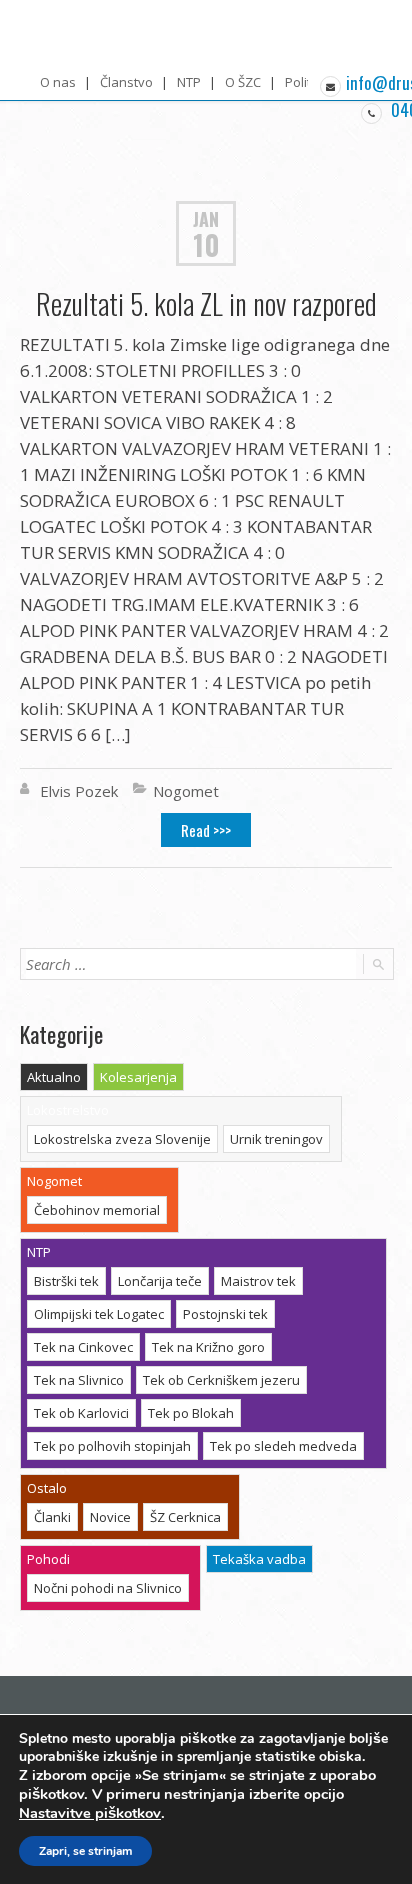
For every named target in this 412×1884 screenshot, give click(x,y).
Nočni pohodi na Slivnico (108, 1588)
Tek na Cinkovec (83, 1347)
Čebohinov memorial (97, 1210)
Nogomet (186, 791)
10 (206, 245)
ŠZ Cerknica (185, 1517)
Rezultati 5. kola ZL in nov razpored (206, 303)
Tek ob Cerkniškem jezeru (221, 1380)
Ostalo (47, 1488)
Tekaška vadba (259, 1559)
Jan (206, 218)
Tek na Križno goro (208, 1347)
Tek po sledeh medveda (283, 1446)
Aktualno (54, 1077)
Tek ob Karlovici (81, 1413)
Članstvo (126, 82)
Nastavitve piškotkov (90, 1813)
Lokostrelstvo (68, 1110)
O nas (58, 82)
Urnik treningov (276, 1139)
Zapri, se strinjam (85, 1851)
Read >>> (206, 830)
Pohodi (48, 1559)
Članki (52, 1517)
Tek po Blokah (191, 1413)
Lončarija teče (160, 1281)
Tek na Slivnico (79, 1380)
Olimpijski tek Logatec (99, 1314)
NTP (189, 82)
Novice (110, 1517)
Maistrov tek (258, 1281)
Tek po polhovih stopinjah (112, 1446)
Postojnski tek (225, 1314)
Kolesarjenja (138, 1077)
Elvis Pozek (79, 791)
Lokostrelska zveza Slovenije (122, 1139)
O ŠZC (243, 82)
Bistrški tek (66, 1281)
